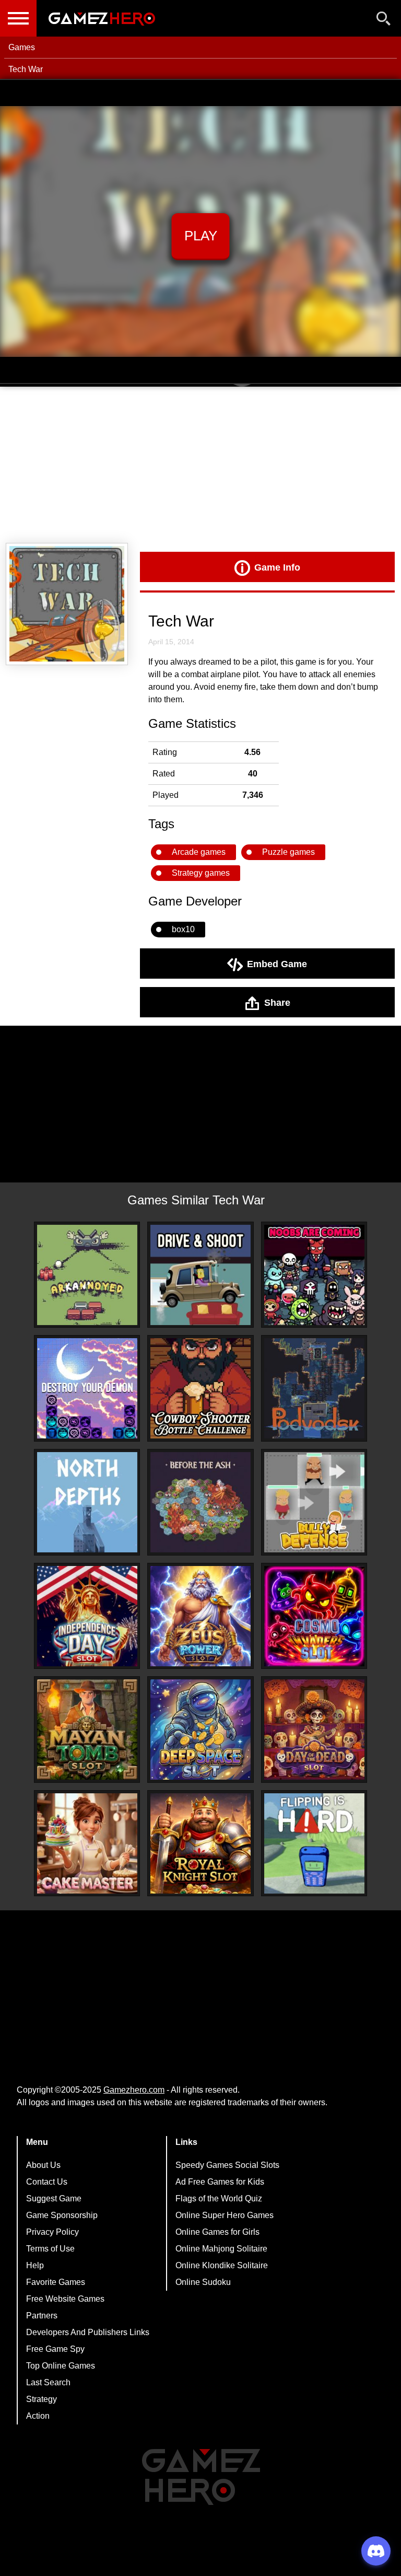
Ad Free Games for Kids (220, 2182)
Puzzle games (288, 852)
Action (38, 2416)
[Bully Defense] (314, 1502)
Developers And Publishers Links (88, 2332)
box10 (183, 929)
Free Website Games (65, 2299)
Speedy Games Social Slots (227, 2165)
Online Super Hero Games (225, 2215)
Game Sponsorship (62, 2215)
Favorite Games (56, 2282)
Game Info (277, 567)
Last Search (48, 2382)
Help (35, 2265)
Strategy (42, 2399)
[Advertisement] (200, 465)
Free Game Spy (55, 2349)
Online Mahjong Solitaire (221, 2249)
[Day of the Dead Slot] (314, 1730)
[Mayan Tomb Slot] (87, 1730)
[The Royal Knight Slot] (200, 1843)
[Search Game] (384, 21)
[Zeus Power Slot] (200, 1616)
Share (277, 1002)
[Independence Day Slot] (87, 1616)
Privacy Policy (52, 2232)
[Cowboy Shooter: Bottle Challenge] (200, 1388)
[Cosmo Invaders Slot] (314, 1616)
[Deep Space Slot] (200, 1730)
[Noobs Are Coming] (314, 1275)
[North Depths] (87, 1502)
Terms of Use (50, 2249)
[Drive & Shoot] (200, 1275)
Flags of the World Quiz (219, 2198)
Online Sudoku (203, 2282)
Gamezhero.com (134, 2090)
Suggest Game (54, 2198)
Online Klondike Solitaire (222, 2265)
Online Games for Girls (217, 2232)
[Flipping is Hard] (314, 1843)
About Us (43, 2165)
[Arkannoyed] (87, 1275)
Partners (42, 2316)
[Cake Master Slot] (87, 1843)
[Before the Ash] (200, 1502)
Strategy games (201, 873)
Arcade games (199, 852)
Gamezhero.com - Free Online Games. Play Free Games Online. (102, 18)
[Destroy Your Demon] (87, 1388)
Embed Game (277, 964)
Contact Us (47, 2182)
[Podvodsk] (314, 1388)
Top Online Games (61, 2366)
